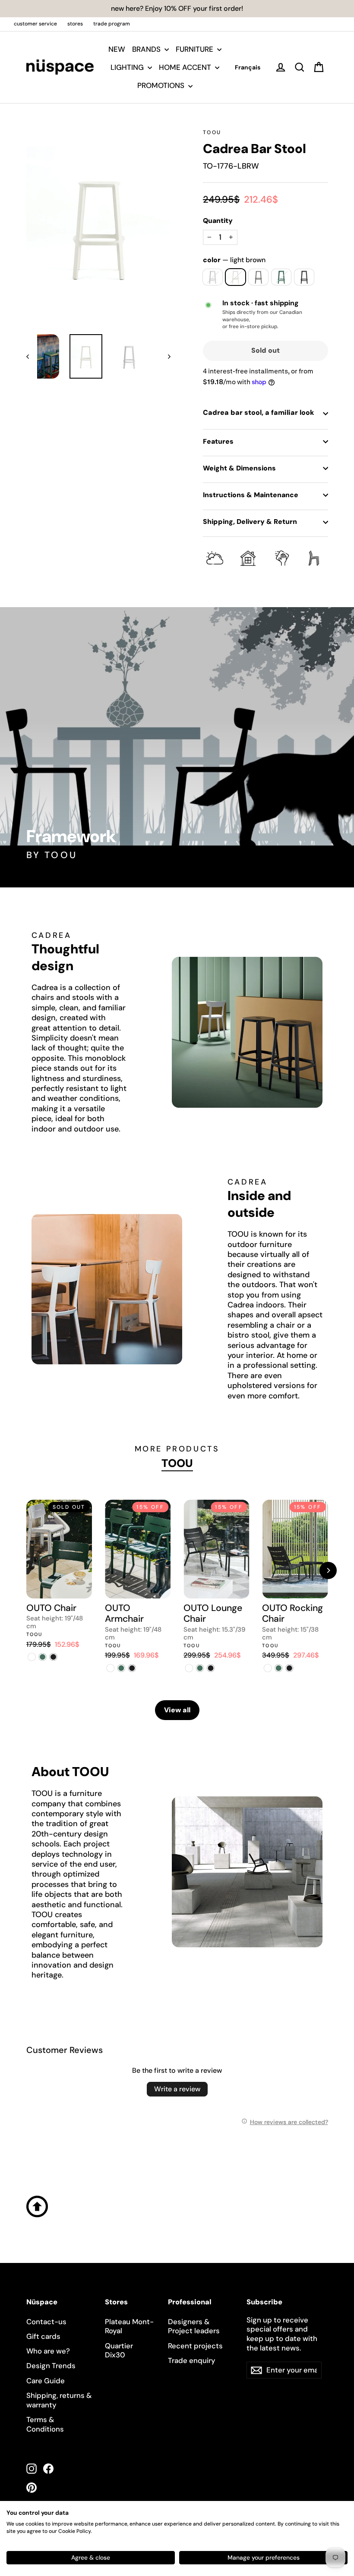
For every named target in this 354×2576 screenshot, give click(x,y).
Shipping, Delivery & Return (250, 522)
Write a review (177, 2089)
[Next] (328, 1570)
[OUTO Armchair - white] (110, 1668)
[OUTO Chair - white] (32, 1657)
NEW (117, 49)
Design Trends (51, 2366)
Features (218, 441)
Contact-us (46, 2322)
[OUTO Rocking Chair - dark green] (278, 1668)
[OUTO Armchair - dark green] (121, 1668)
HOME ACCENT (186, 67)
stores (75, 24)
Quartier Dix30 (119, 2350)
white (213, 277)
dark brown (258, 277)
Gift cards (43, 2336)
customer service (35, 24)
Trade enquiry (192, 2360)
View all (177, 1710)
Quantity (218, 221)
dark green (281, 277)
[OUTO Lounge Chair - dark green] (200, 1668)
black (304, 277)
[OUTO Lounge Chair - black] (210, 1668)
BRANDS (147, 49)
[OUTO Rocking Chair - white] (267, 1668)
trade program (112, 24)
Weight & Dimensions (239, 468)
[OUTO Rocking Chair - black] (289, 1668)
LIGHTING (128, 67)
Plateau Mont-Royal (129, 2326)
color (234, 260)
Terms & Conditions (45, 2424)
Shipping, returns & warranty (59, 2400)
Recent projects (195, 2346)
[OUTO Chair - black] (53, 1657)
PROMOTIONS (162, 85)
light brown (235, 277)
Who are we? (48, 2351)
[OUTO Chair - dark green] (43, 1657)
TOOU (212, 132)
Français (248, 67)
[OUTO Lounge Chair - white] (189, 1668)
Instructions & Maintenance (251, 495)
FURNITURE (195, 49)
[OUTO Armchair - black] (132, 1668)
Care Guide (46, 2381)
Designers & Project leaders (194, 2326)
